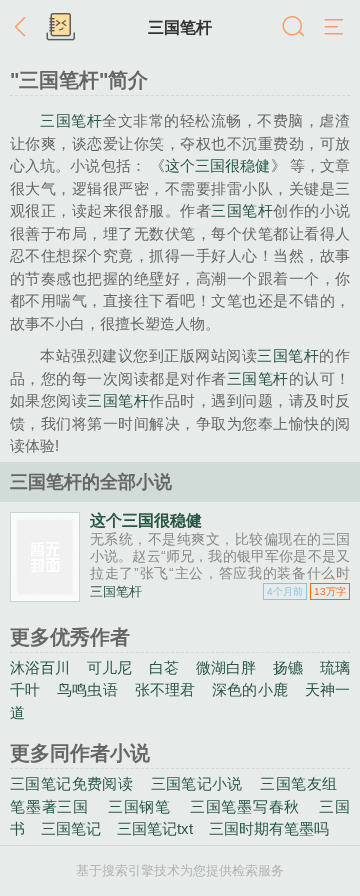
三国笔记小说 (197, 783)
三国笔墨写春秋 (245, 806)
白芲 (164, 667)
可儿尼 (109, 667)
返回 (25, 28)
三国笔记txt (155, 828)
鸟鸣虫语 (87, 689)
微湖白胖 (226, 667)
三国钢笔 (139, 806)
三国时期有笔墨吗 (269, 828)
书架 (60, 28)
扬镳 (288, 667)
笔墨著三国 (49, 806)
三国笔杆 (180, 27)
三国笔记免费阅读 (71, 783)
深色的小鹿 (250, 689)
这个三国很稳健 (218, 165)
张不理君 (165, 689)
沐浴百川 (40, 667)
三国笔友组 (298, 783)
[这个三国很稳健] (45, 595)
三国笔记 (71, 828)
